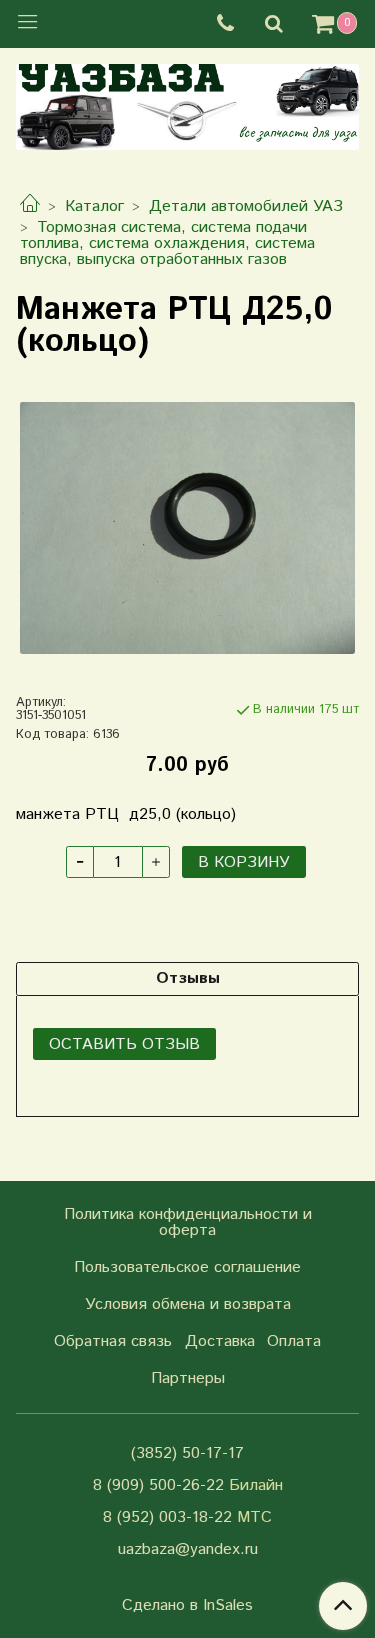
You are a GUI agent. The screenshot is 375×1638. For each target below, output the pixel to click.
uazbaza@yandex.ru (188, 1549)
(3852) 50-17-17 (187, 1453)
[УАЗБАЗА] (187, 102)
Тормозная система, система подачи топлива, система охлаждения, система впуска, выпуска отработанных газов (167, 243)
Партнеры (188, 1378)
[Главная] (30, 206)
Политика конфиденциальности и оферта (188, 1222)
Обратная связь (113, 1341)
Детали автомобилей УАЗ (246, 206)
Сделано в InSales (187, 1606)
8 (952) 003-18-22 (167, 1517)
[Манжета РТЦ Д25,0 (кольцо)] (187, 527)
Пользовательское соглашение (187, 1267)
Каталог (94, 206)
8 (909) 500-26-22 (158, 1485)
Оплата (294, 1341)
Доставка (220, 1341)
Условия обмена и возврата (188, 1304)
